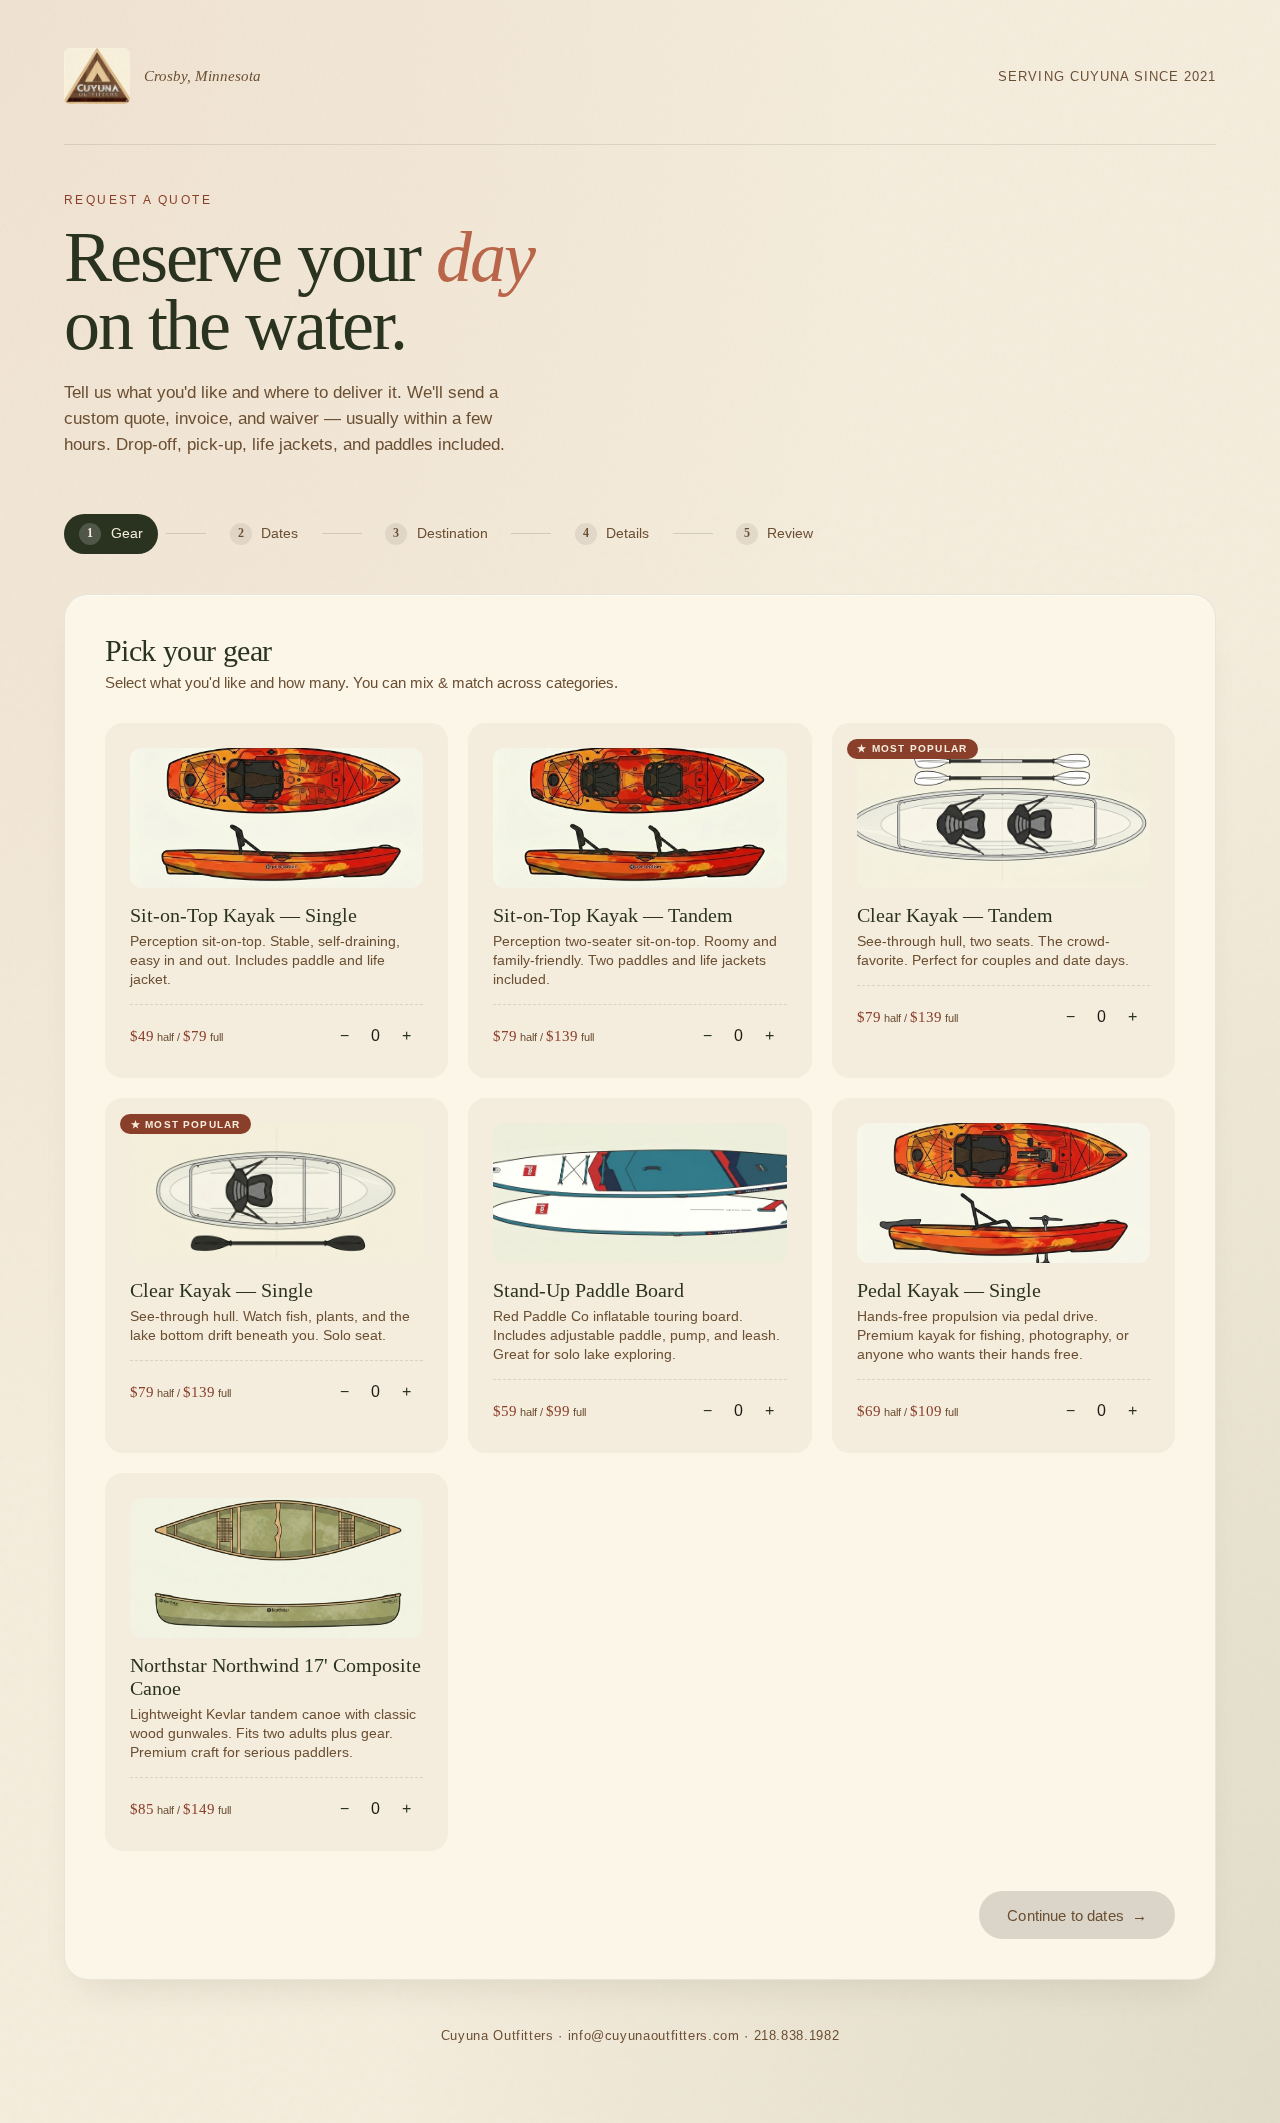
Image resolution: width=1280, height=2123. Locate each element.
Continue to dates (1077, 1915)
